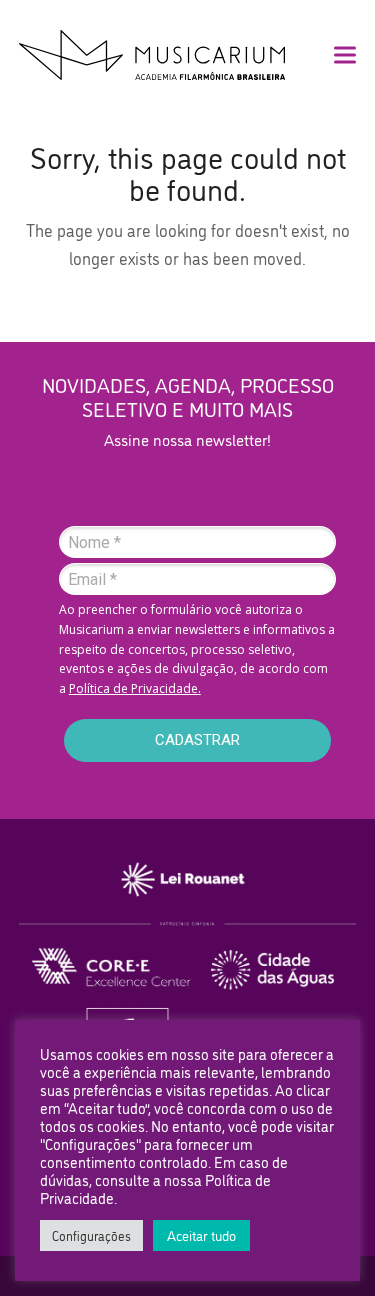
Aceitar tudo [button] (201, 1234)
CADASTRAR (197, 740)
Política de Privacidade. (135, 688)
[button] (345, 55)
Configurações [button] (91, 1235)
